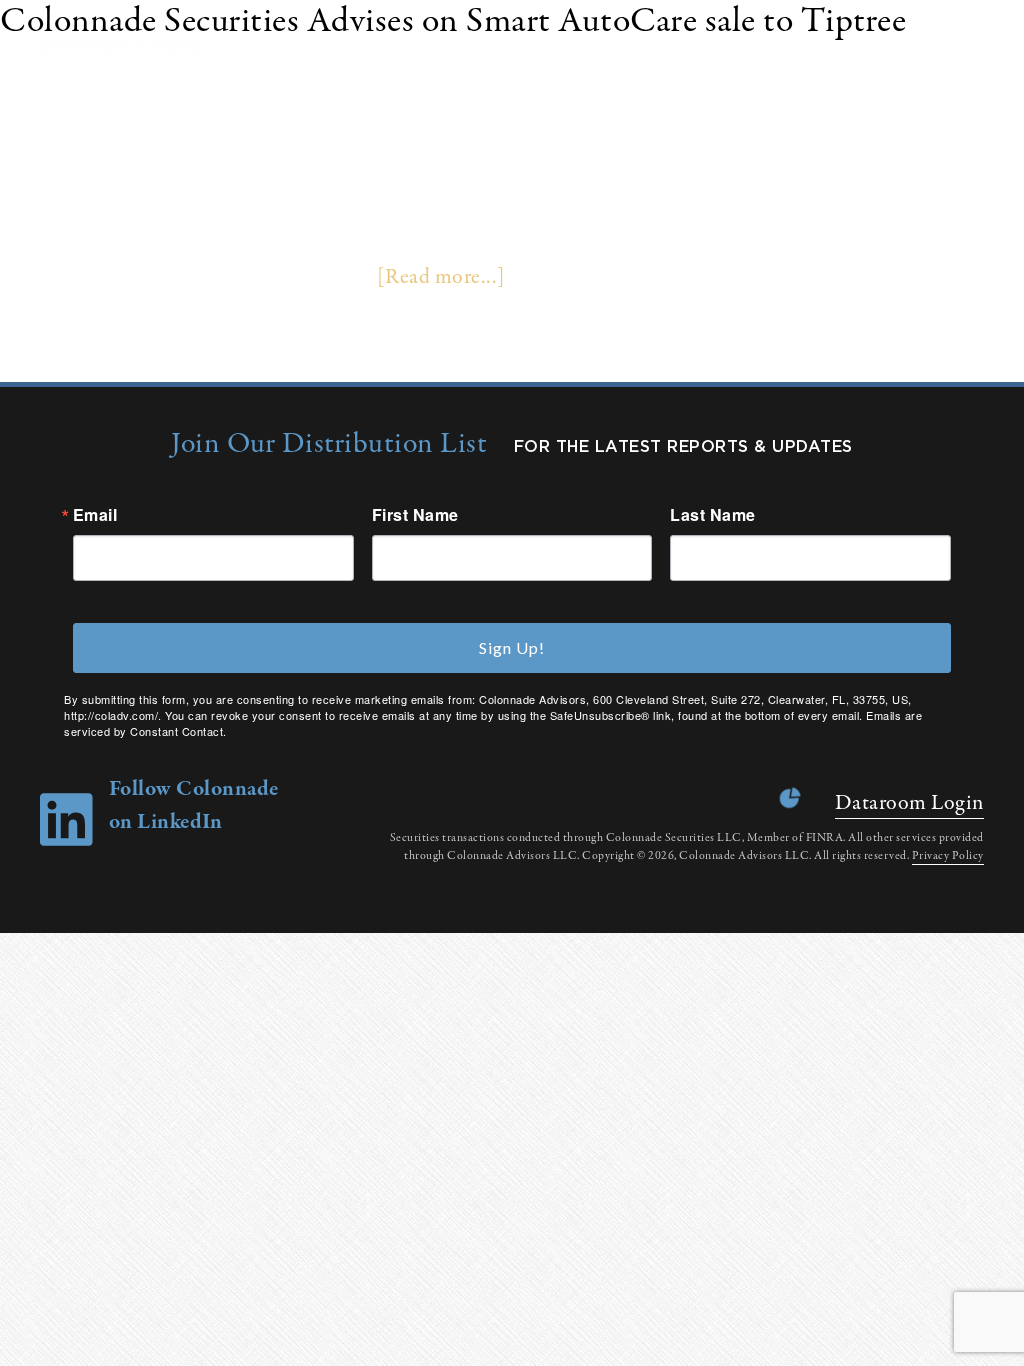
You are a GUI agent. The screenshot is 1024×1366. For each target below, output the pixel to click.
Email (95, 515)
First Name (415, 515)
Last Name (713, 515)
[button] (983, 59)
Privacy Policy (948, 856)
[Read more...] (441, 277)
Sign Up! (512, 647)
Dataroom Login (909, 803)
